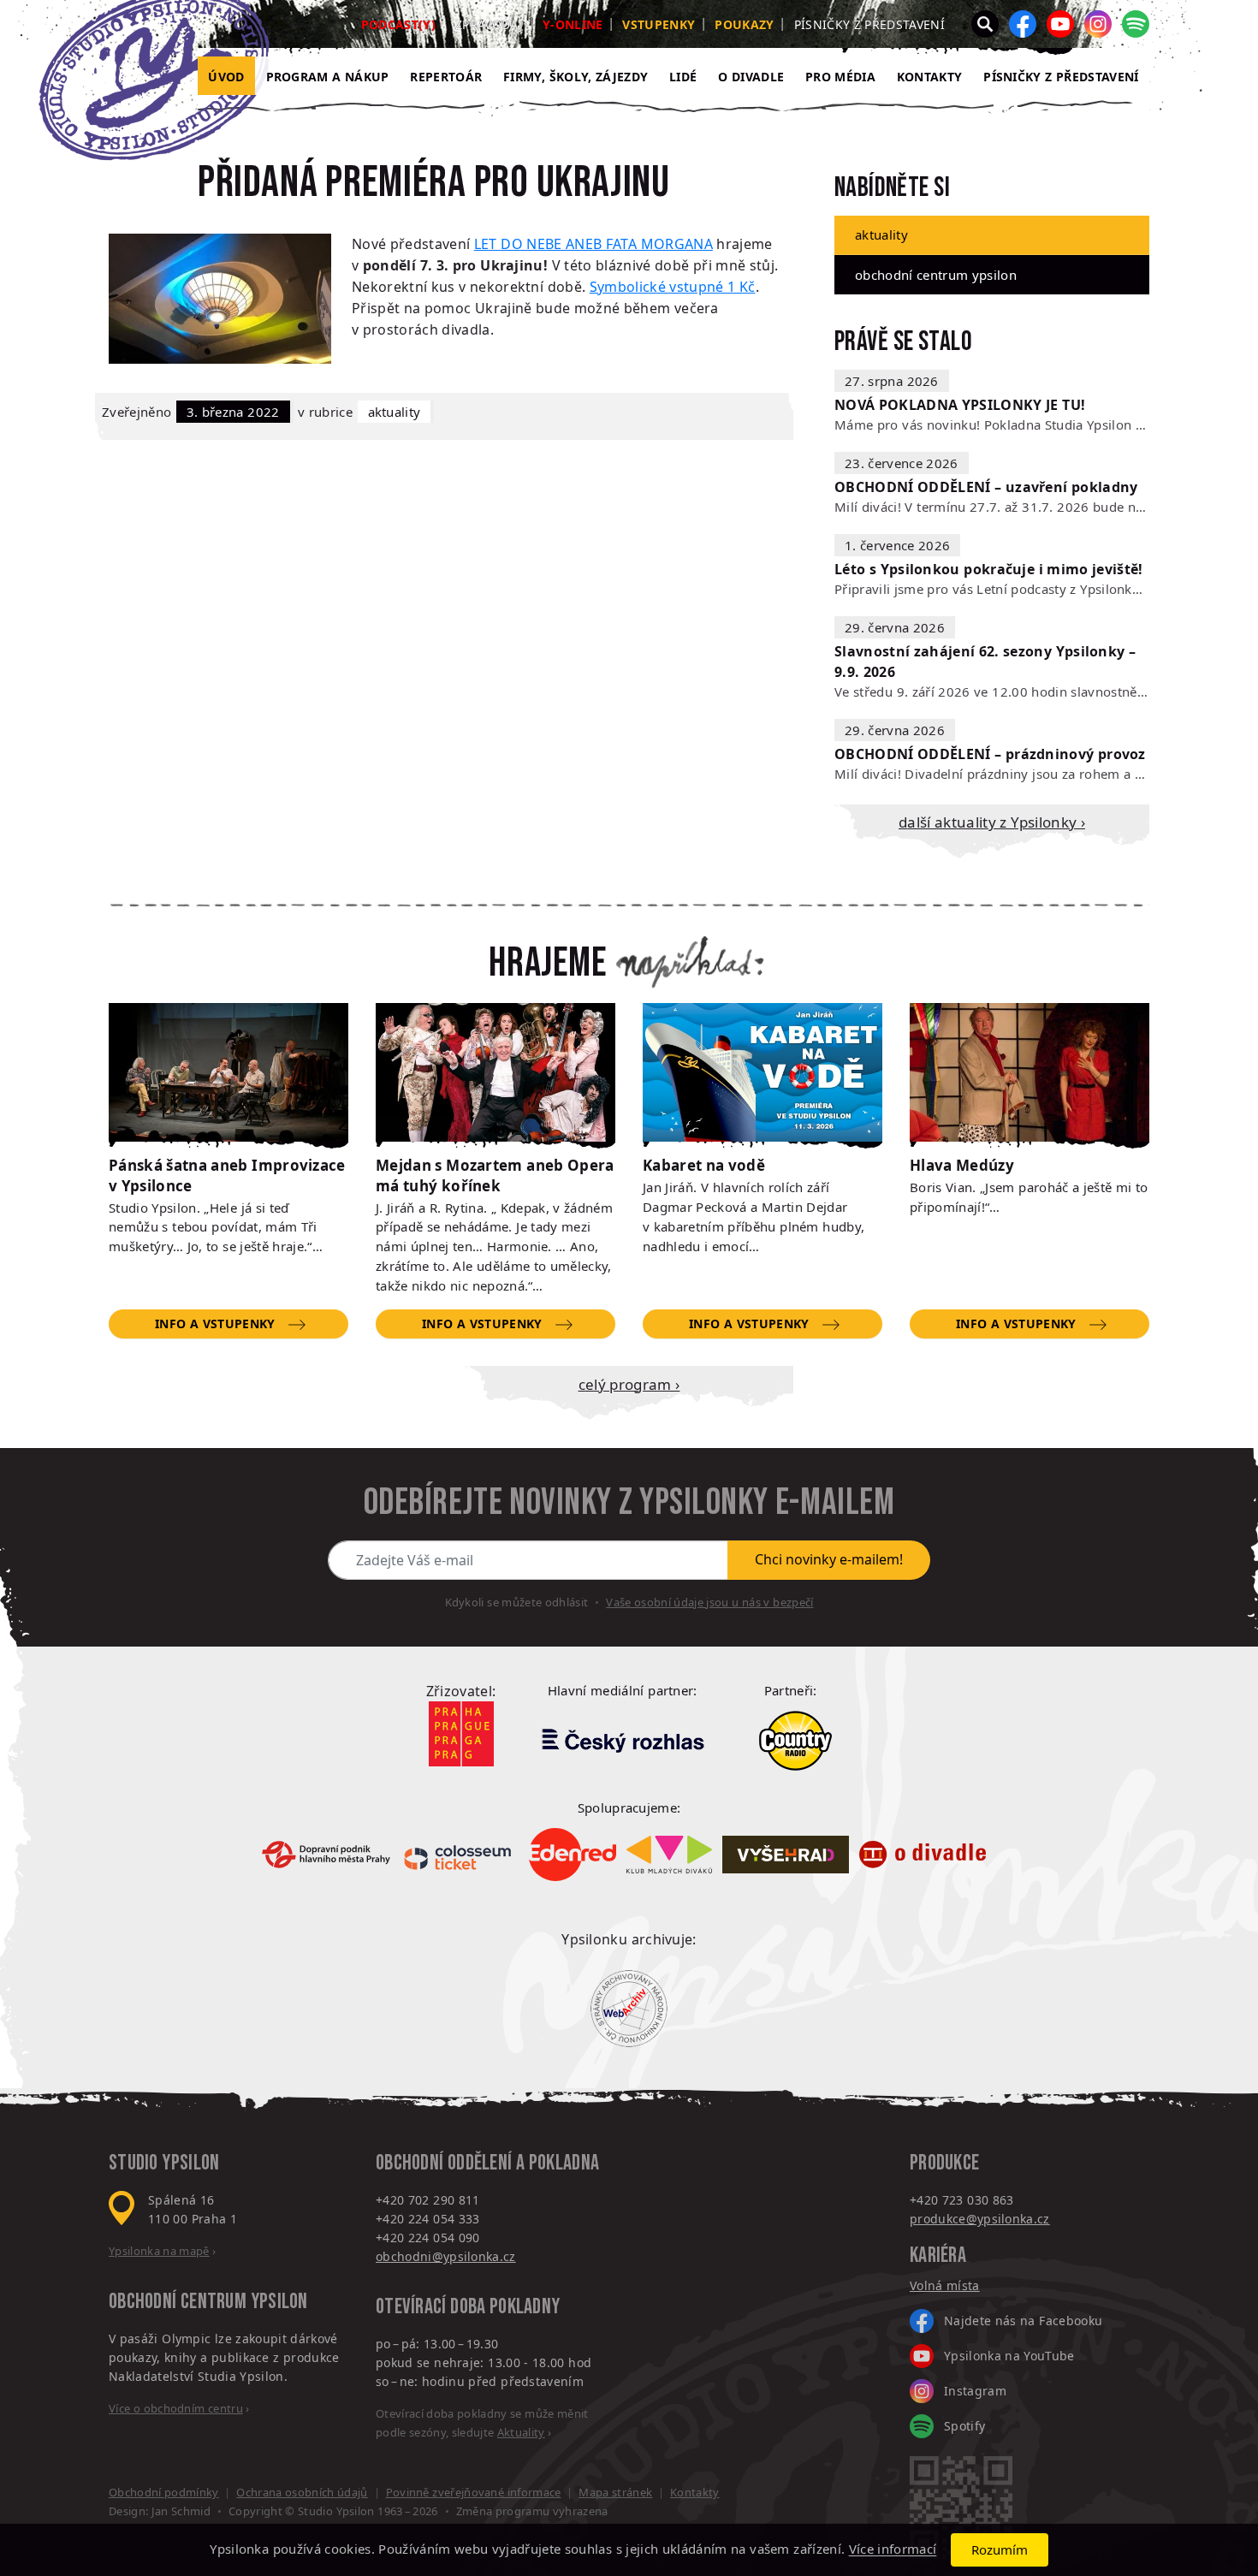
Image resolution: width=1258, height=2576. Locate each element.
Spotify (964, 2426)
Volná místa (945, 2285)
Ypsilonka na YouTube (1009, 2356)
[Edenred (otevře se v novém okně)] (573, 1855)
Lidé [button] (683, 77)
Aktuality (395, 412)
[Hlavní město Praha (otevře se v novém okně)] (461, 1734)
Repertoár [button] (446, 77)
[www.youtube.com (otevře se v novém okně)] (1060, 24)
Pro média (840, 77)
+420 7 (929, 2200)
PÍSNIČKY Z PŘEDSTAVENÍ (1061, 77)
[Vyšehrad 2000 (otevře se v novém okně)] (786, 1855)
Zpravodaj (489, 24)
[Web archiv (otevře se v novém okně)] (629, 2009)
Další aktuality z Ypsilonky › (992, 822)
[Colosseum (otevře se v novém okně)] (460, 1855)
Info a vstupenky (215, 1324)
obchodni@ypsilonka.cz (446, 2256)
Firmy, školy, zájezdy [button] (576, 77)
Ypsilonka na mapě (159, 2251)
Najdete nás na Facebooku (1023, 2321)
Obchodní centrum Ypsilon (936, 275)
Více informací (893, 2549)
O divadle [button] (751, 77)
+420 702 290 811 (428, 2200)
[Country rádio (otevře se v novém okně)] (795, 1741)
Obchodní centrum (178, 2302)
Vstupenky (659, 24)
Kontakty (930, 77)
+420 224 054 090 (428, 2238)
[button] (985, 24)
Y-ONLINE (573, 24)
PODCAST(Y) (398, 24)
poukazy (744, 24)
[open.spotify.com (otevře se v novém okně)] (1136, 24)
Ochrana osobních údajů (302, 2492)
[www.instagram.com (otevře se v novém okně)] (1098, 24)
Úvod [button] (226, 77)
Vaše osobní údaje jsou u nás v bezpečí (709, 1602)
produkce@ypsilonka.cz (980, 2219)
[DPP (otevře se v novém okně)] (326, 1855)
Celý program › (629, 1384)
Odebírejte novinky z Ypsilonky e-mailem (629, 1503)
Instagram (975, 2391)
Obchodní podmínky (164, 2492)
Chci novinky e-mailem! (829, 1559)
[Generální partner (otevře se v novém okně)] (622, 1740)
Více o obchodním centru (176, 2408)
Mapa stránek (615, 2492)
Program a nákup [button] (328, 77)
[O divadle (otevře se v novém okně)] (923, 1855)
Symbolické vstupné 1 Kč (673, 287)
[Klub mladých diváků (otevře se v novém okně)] (669, 1855)
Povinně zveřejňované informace (474, 2492)
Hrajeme (548, 964)
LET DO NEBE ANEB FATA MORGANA (593, 244)
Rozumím (1000, 2549)
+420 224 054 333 (428, 2219)
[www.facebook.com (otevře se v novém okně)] (1023, 24)
